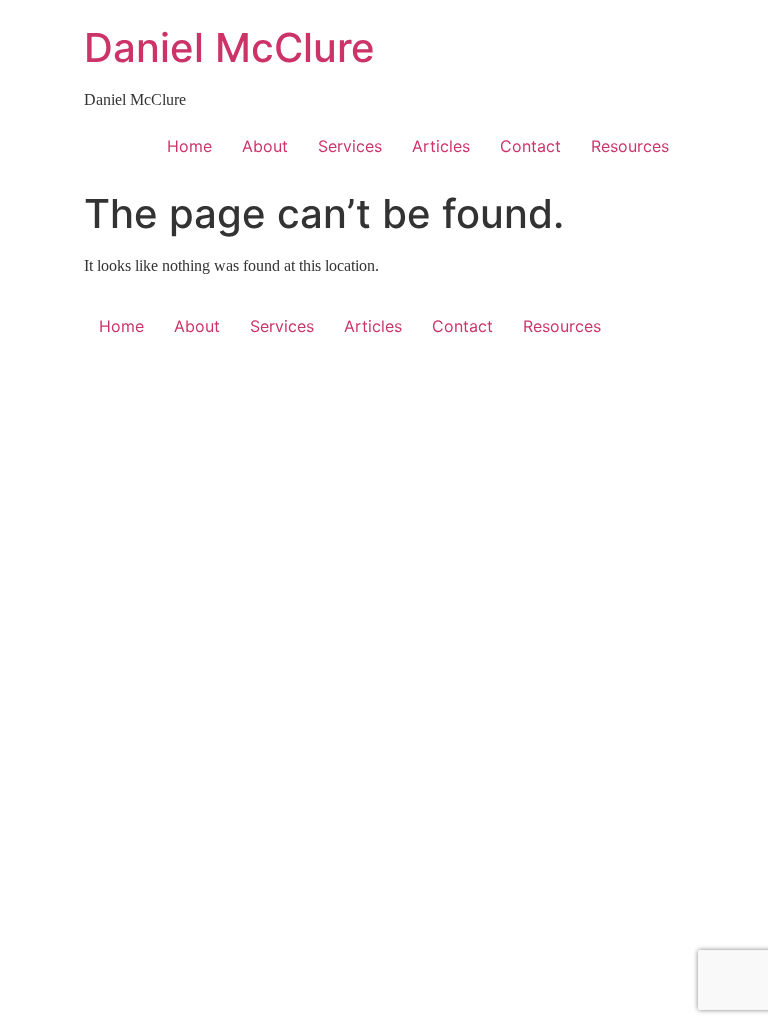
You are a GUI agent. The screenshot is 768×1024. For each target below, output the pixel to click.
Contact (530, 146)
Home (189, 146)
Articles (441, 146)
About (265, 146)
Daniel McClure (229, 47)
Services (350, 146)
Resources (630, 146)
